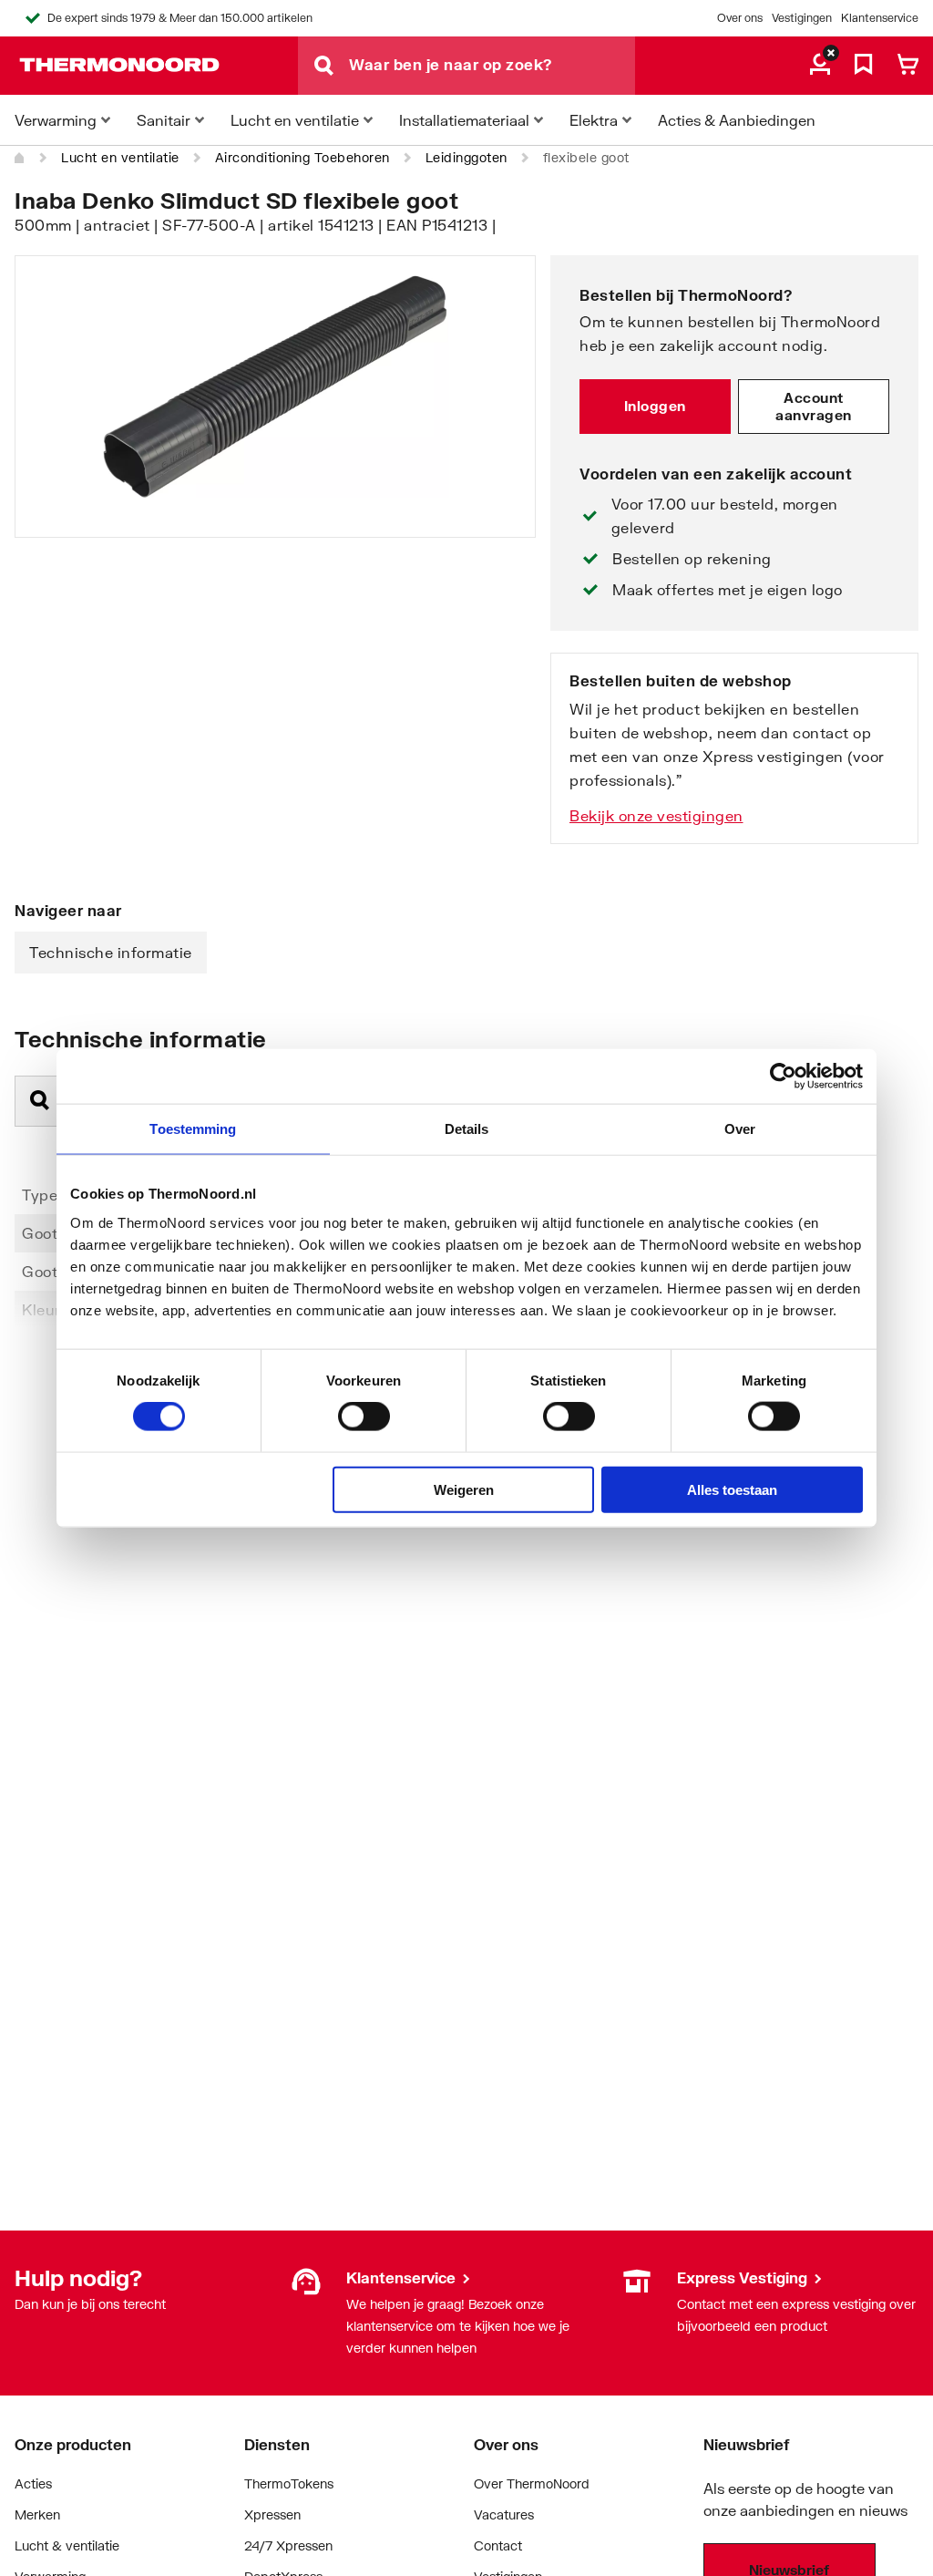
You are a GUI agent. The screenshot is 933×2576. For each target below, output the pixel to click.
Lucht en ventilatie (120, 157)
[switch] (364, 1417)
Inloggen (655, 406)
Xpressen (272, 2514)
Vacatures (504, 2514)
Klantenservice (880, 18)
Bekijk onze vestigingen (656, 815)
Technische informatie (111, 952)
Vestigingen (802, 18)
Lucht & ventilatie (67, 2545)
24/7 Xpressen (288, 2545)
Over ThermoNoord (532, 2483)
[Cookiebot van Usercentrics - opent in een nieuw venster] (783, 1077)
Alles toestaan (732, 1489)
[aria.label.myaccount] (820, 66)
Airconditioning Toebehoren (302, 157)
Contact (498, 2545)
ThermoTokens (289, 2483)
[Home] (20, 158)
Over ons (740, 18)
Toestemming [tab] (193, 1129)
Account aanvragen (814, 407)
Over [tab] (740, 1129)
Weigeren (464, 1489)
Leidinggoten (466, 157)
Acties (33, 2483)
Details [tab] (467, 1129)
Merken (37, 2514)
